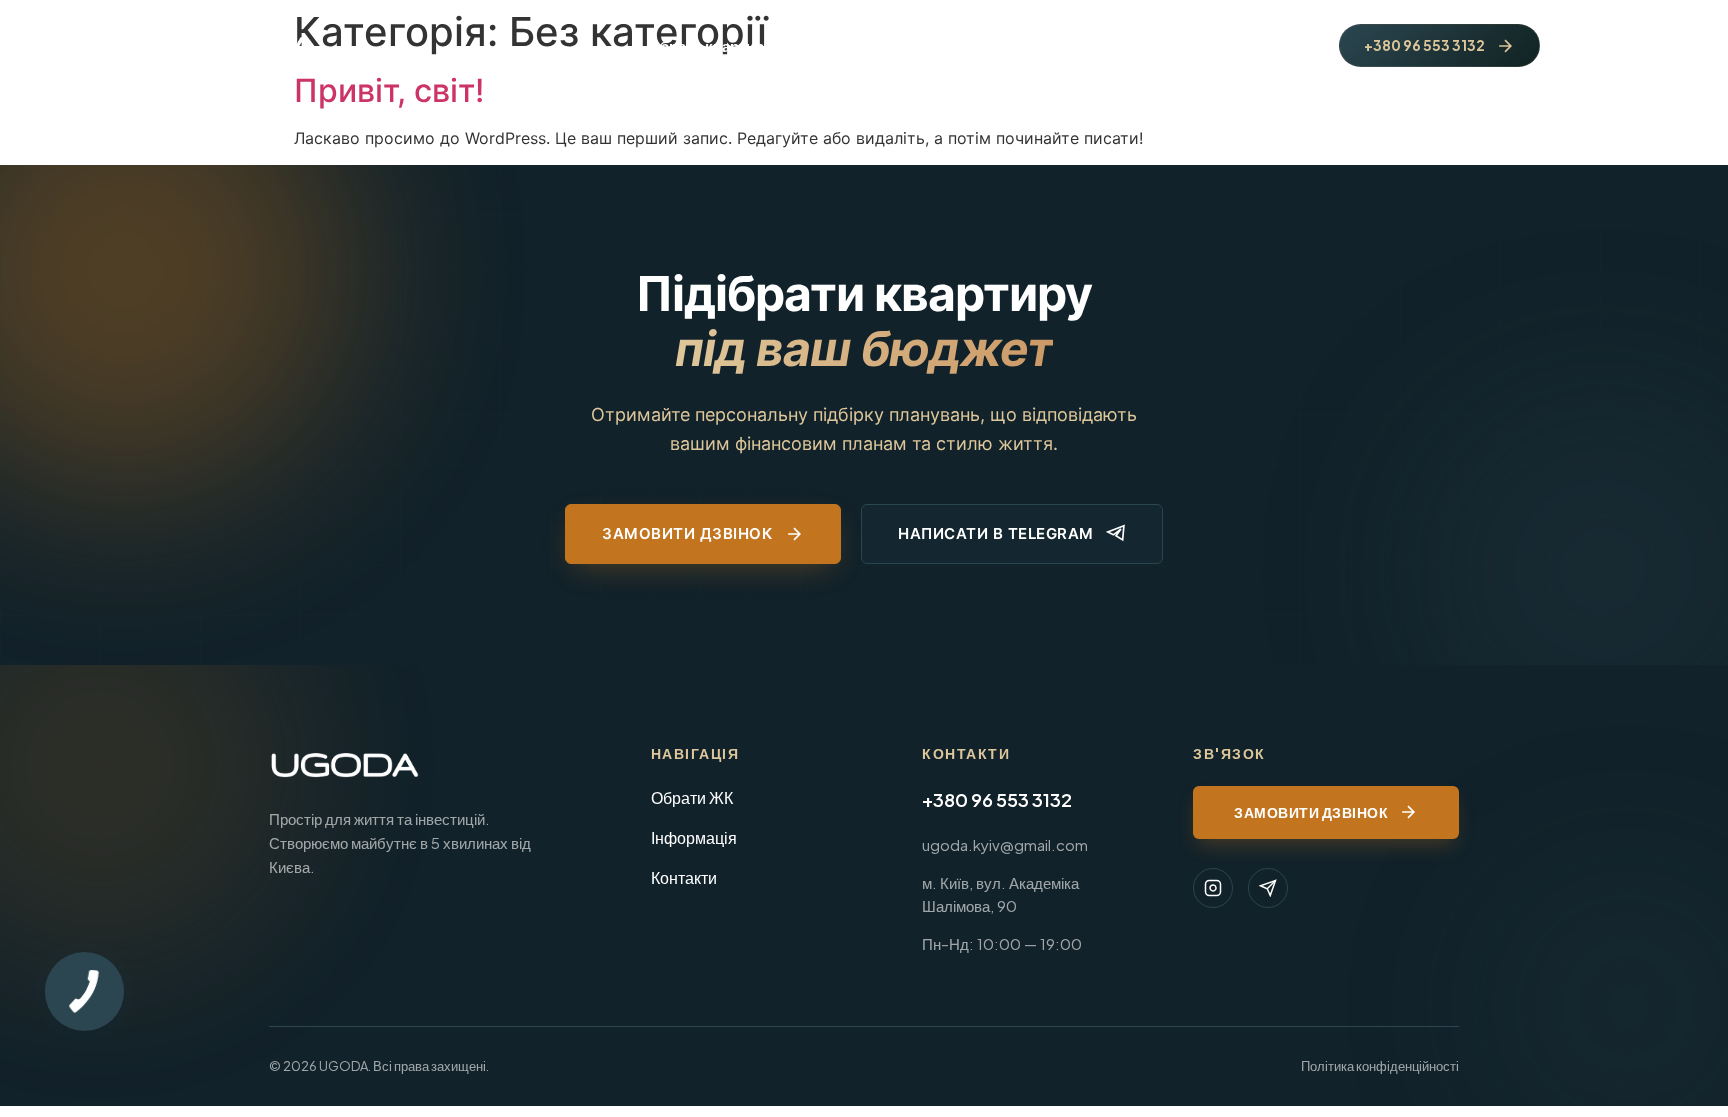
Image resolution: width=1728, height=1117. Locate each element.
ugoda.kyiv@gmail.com (1005, 844)
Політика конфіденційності (1380, 1066)
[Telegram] (1268, 888)
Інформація (694, 837)
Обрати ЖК (692, 797)
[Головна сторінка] (250, 46)
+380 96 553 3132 (997, 799)
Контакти (684, 877)
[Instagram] (1213, 888)
